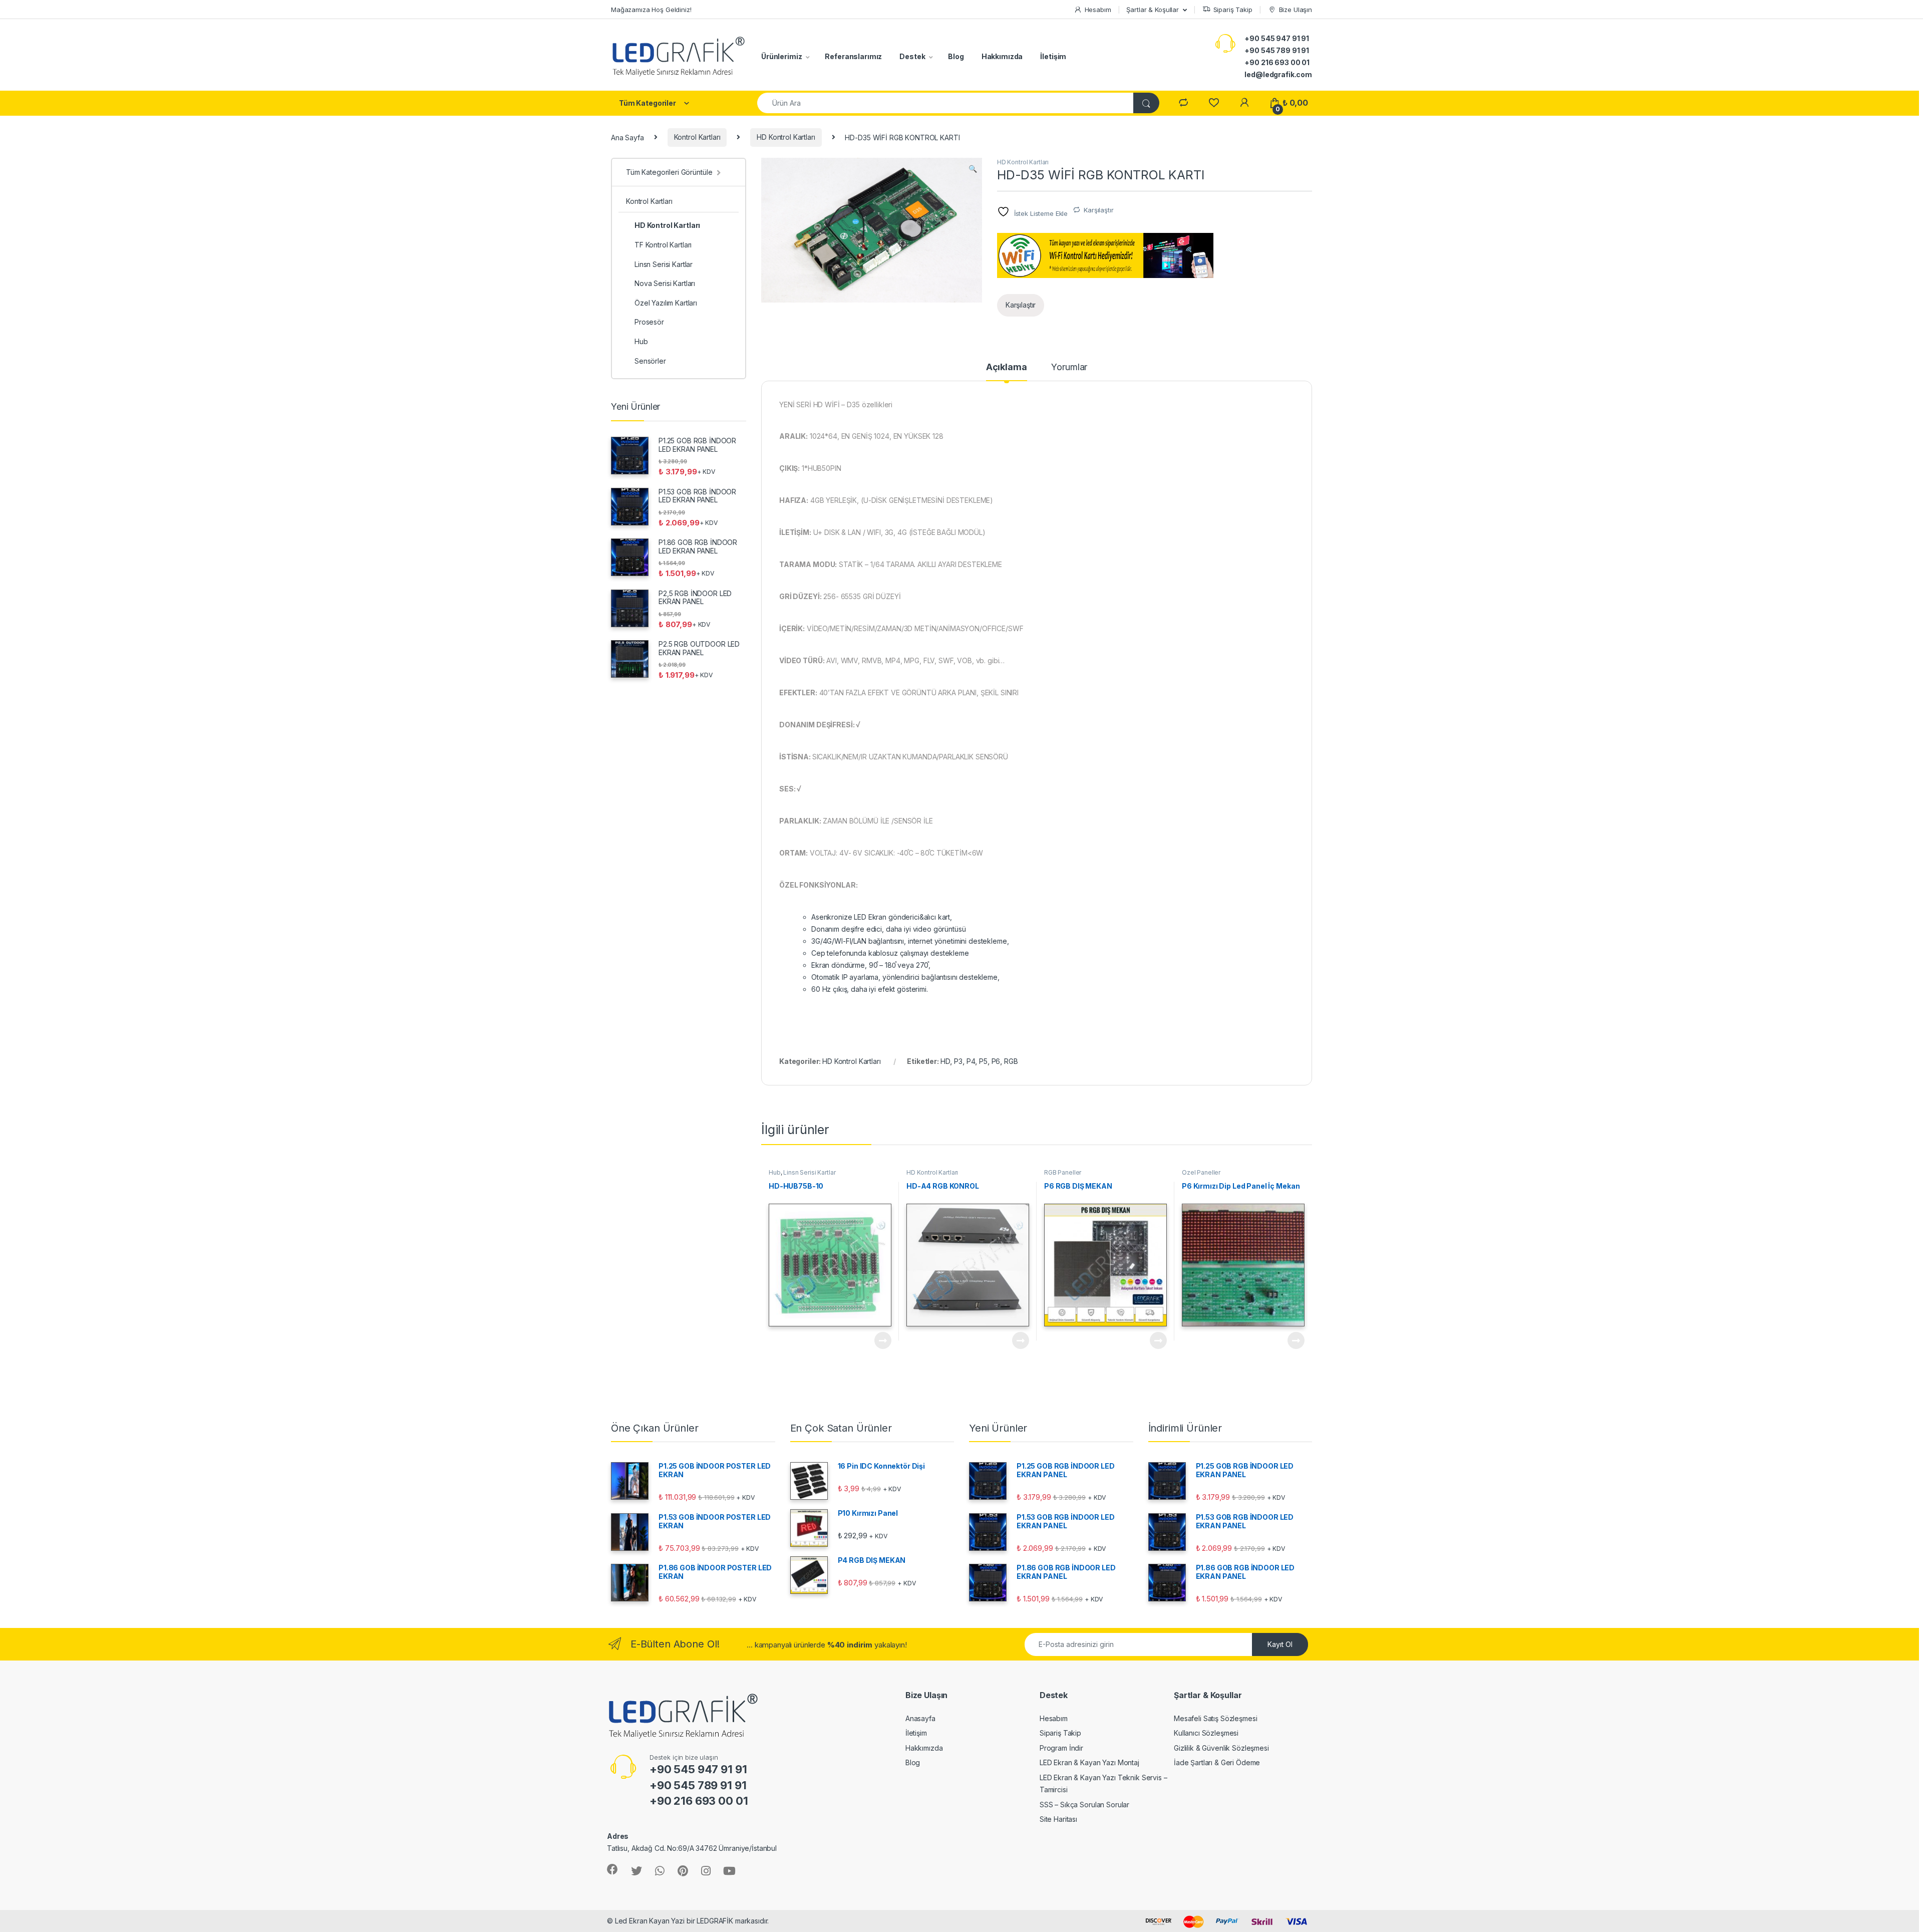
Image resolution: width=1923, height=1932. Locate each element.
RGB (1011, 1061)
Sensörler (650, 361)
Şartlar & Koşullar (1152, 10)
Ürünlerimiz (781, 56)
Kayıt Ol (1280, 1644)
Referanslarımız (853, 56)
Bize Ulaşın (1296, 10)
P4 (971, 1061)
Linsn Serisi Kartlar (809, 1172)
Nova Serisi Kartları (665, 283)
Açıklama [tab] (1007, 367)
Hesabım (1098, 10)
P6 (996, 1061)
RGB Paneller (1063, 1172)
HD (945, 1061)
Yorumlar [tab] (1069, 367)
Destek (912, 56)
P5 (983, 1061)
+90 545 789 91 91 (1277, 50)
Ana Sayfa (627, 137)
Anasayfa (920, 1718)
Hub (775, 1172)
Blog (956, 56)
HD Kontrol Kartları (786, 137)
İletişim (1053, 56)
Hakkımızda (1002, 56)
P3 (958, 1061)
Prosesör (649, 322)
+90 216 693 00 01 (1277, 62)
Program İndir (1061, 1748)
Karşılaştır (1098, 210)
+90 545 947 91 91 (1277, 38)
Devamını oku (877, 1340)
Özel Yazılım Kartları (666, 303)
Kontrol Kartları (697, 137)
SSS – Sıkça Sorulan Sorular (1084, 1805)
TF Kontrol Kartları (663, 245)
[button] (973, 169)
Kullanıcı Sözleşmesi (1206, 1733)
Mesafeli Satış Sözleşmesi (1216, 1718)
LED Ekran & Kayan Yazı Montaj (1089, 1762)
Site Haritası (1058, 1819)
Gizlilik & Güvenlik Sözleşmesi (1221, 1748)
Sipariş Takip (1233, 10)
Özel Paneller (1201, 1172)
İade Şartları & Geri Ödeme (1217, 1762)
